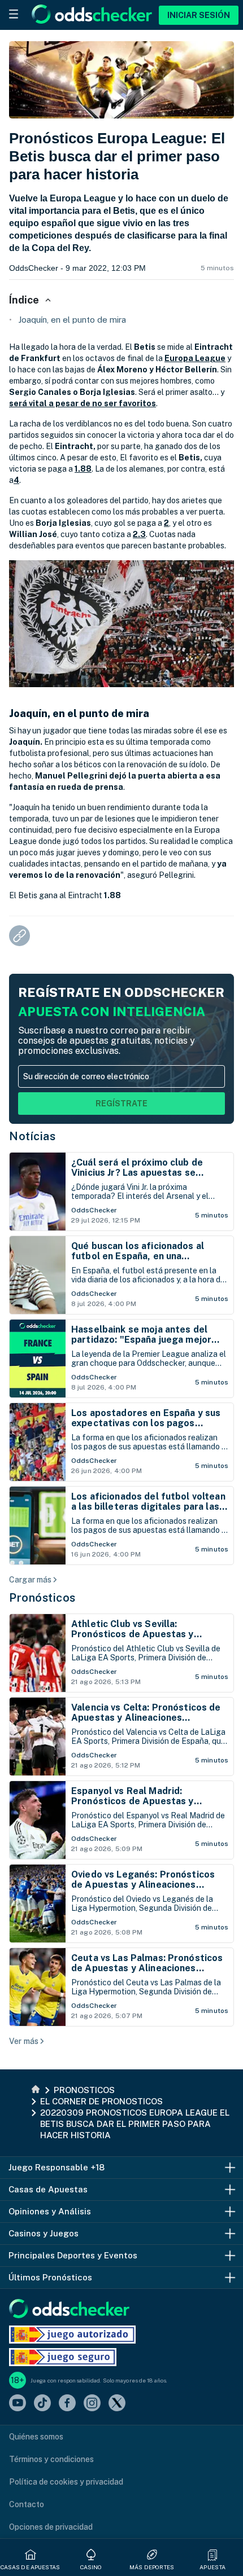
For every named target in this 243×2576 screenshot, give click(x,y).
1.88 (83, 469)
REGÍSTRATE (121, 1104)
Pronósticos (42, 1598)
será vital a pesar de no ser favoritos (83, 403)
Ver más (24, 2041)
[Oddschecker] (69, 2309)
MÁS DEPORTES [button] (152, 2567)
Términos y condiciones (51, 2459)
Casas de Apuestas (31, 2567)
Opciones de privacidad (51, 2527)
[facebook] (67, 2404)
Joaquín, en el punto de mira (72, 320)
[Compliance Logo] (72, 2335)
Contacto (27, 2504)
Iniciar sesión (199, 15)
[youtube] (18, 2404)
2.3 (139, 534)
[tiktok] (42, 2404)
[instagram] (92, 2404)
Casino (91, 2567)
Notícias (32, 1136)
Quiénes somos (36, 2437)
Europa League (195, 358)
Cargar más (30, 1580)
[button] (212, 2555)
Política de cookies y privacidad (66, 2482)
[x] (117, 2404)
